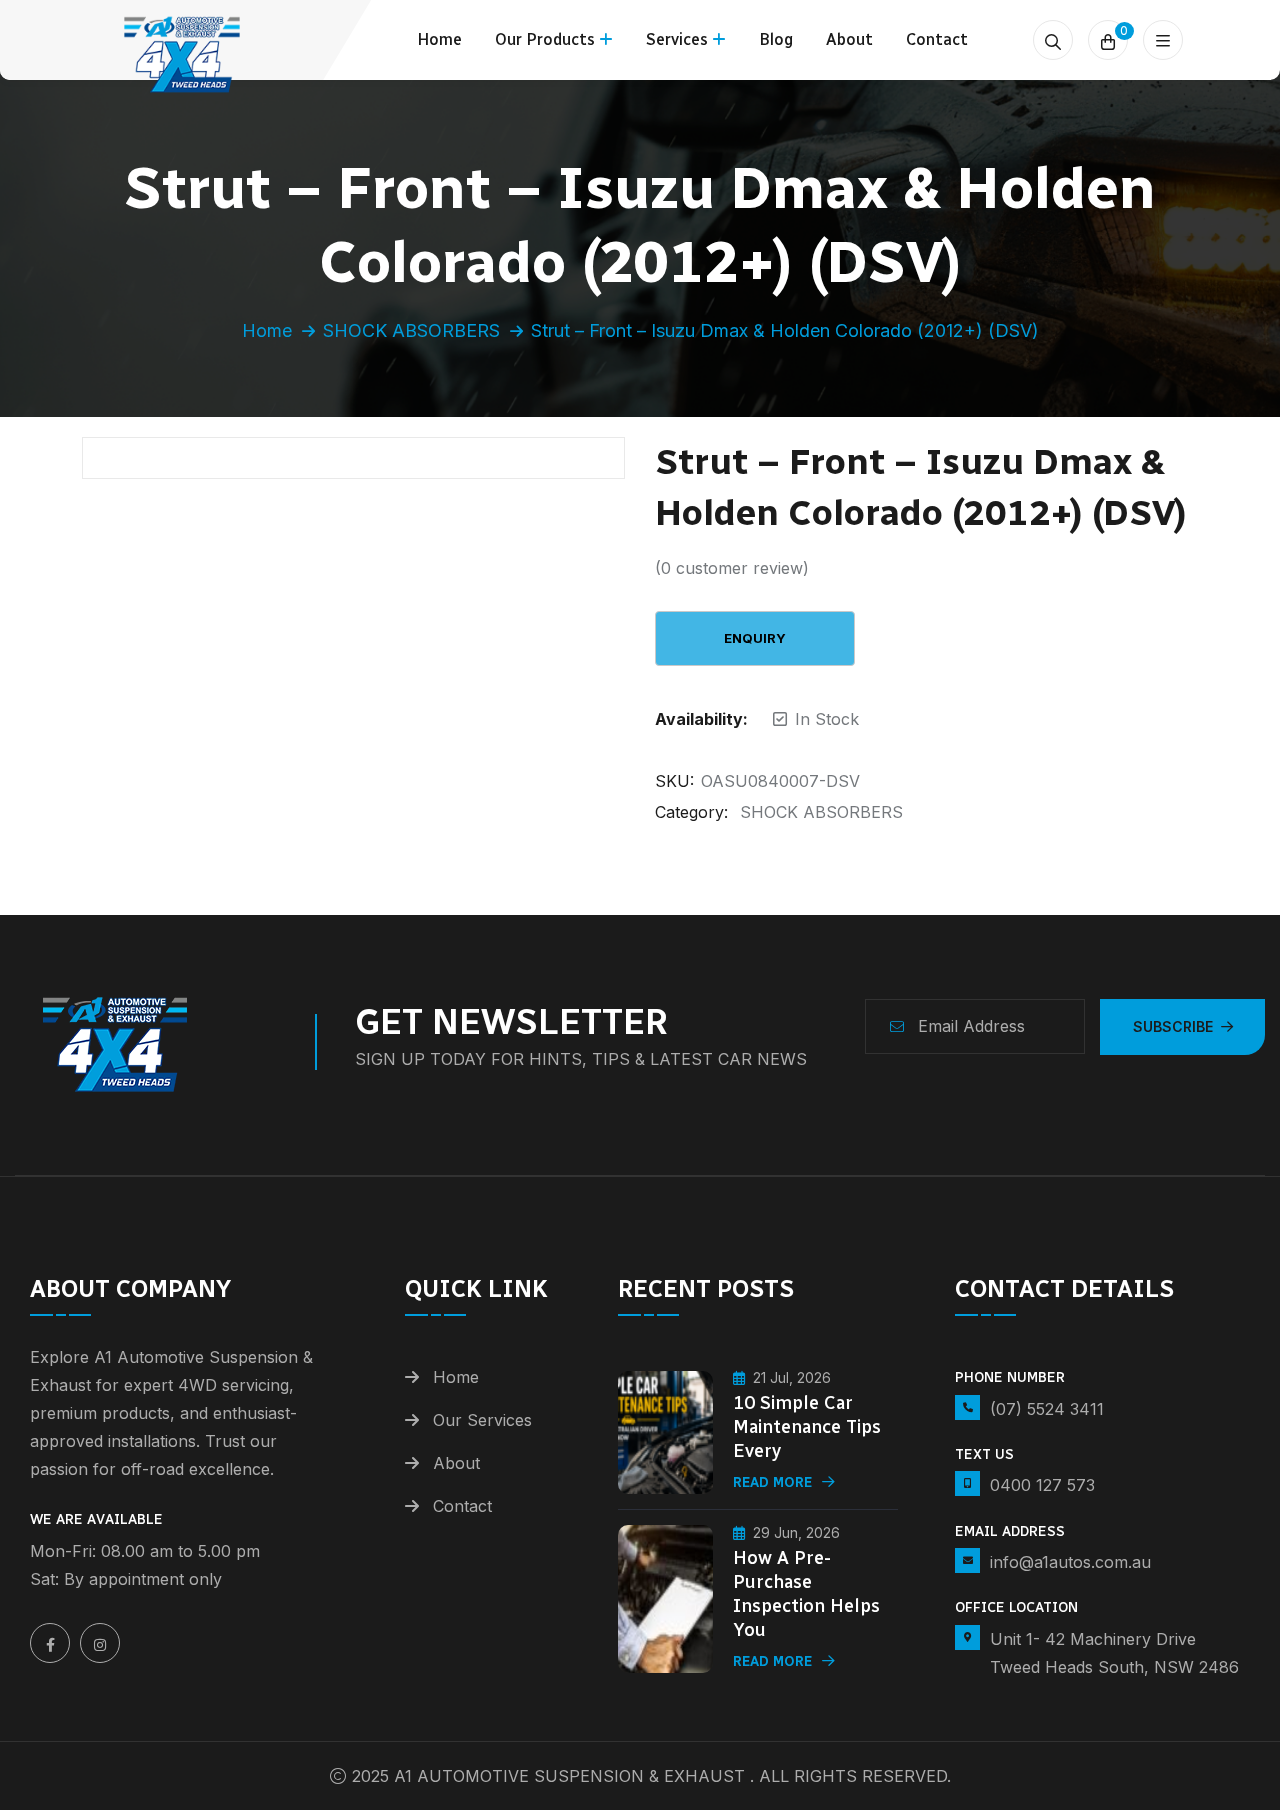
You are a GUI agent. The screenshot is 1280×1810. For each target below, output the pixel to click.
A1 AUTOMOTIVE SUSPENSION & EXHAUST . (574, 1776)
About (849, 39)
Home (439, 39)
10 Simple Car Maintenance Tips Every (807, 1427)
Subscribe (1173, 1026)
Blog (776, 39)
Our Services (482, 1420)
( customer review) (732, 568)
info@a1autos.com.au (1070, 1562)
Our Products (545, 39)
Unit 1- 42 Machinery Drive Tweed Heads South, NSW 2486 (1114, 1653)
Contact (937, 39)
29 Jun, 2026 (796, 1532)
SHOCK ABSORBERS (411, 330)
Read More (772, 1482)
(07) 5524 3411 (1047, 1409)
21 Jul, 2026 (792, 1377)
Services (677, 39)
